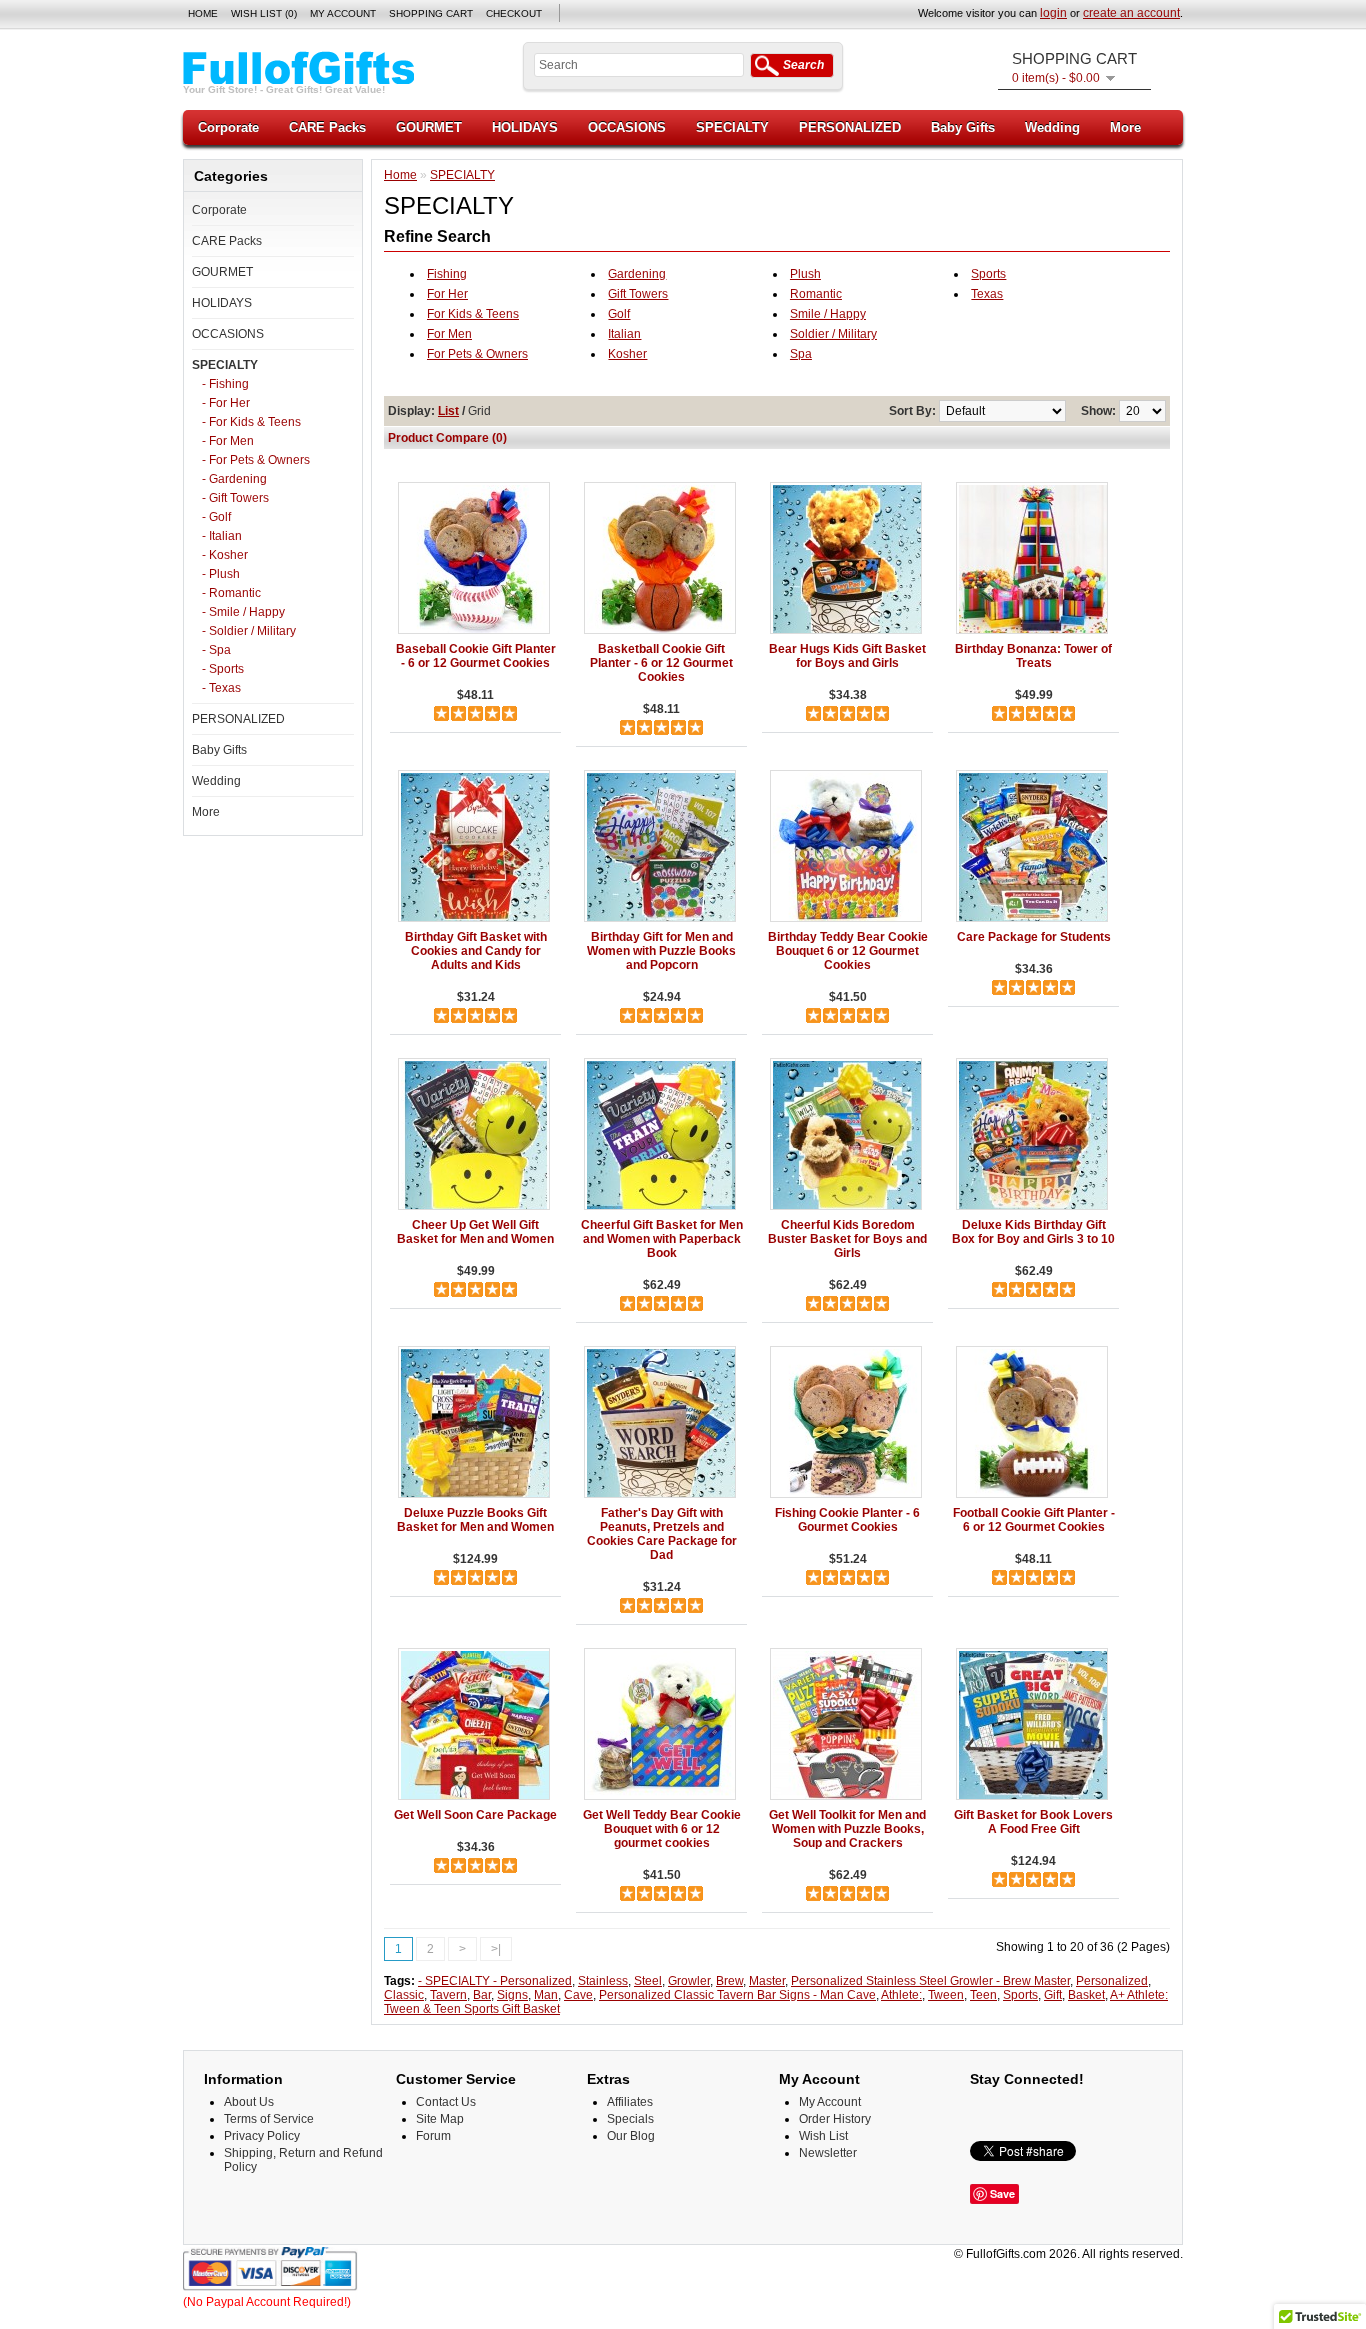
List (448, 411)
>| (496, 1949)
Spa (801, 354)
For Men (449, 334)
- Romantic (231, 593)
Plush (805, 274)
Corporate (228, 127)
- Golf (216, 517)
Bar (482, 1995)
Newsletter (828, 2153)
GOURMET (429, 127)
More (1125, 127)
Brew (729, 1981)
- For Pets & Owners (256, 460)
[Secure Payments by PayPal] (270, 2288)
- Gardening (234, 479)
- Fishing (225, 384)
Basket (1086, 1995)
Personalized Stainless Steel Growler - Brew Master (930, 1981)
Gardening (637, 274)
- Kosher (225, 555)
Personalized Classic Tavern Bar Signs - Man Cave (737, 1995)
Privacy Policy (262, 2136)
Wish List (823, 2136)
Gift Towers (638, 294)
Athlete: (901, 1995)
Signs (512, 1995)
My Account (343, 13)
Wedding (1052, 127)
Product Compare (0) (447, 438)
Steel (648, 1981)
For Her (447, 294)
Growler (689, 1981)
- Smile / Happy (243, 612)
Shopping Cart (431, 13)
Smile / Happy (828, 314)
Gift (1053, 1995)
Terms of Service (269, 2119)
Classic (404, 1995)
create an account (1131, 13)
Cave (578, 1995)
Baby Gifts (963, 127)
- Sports (223, 669)
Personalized (1112, 1981)
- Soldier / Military (249, 631)
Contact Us (446, 2102)
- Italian (222, 536)
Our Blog (631, 2136)
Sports (988, 274)
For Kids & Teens (473, 314)
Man (546, 1995)
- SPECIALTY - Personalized (495, 1981)
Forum (433, 2136)
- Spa (216, 650)
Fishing (447, 274)
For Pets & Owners (477, 354)
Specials (630, 2119)
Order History (835, 2119)
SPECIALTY (732, 127)
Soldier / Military (833, 334)
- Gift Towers (235, 498)
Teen (983, 1995)
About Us (249, 2102)
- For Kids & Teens (251, 422)
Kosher (627, 354)
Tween (946, 1995)
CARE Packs (327, 127)
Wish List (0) (264, 13)
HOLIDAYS (525, 127)
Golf (619, 314)
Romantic (816, 294)
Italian (624, 334)
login (1053, 13)
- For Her (226, 403)
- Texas (221, 688)
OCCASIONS (627, 127)
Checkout (514, 13)
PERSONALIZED (850, 127)
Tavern (448, 1995)
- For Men (228, 441)
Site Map (440, 2119)
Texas (987, 294)
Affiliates (630, 2102)
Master (767, 1981)
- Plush (221, 574)
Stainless (603, 1981)
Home (203, 13)
